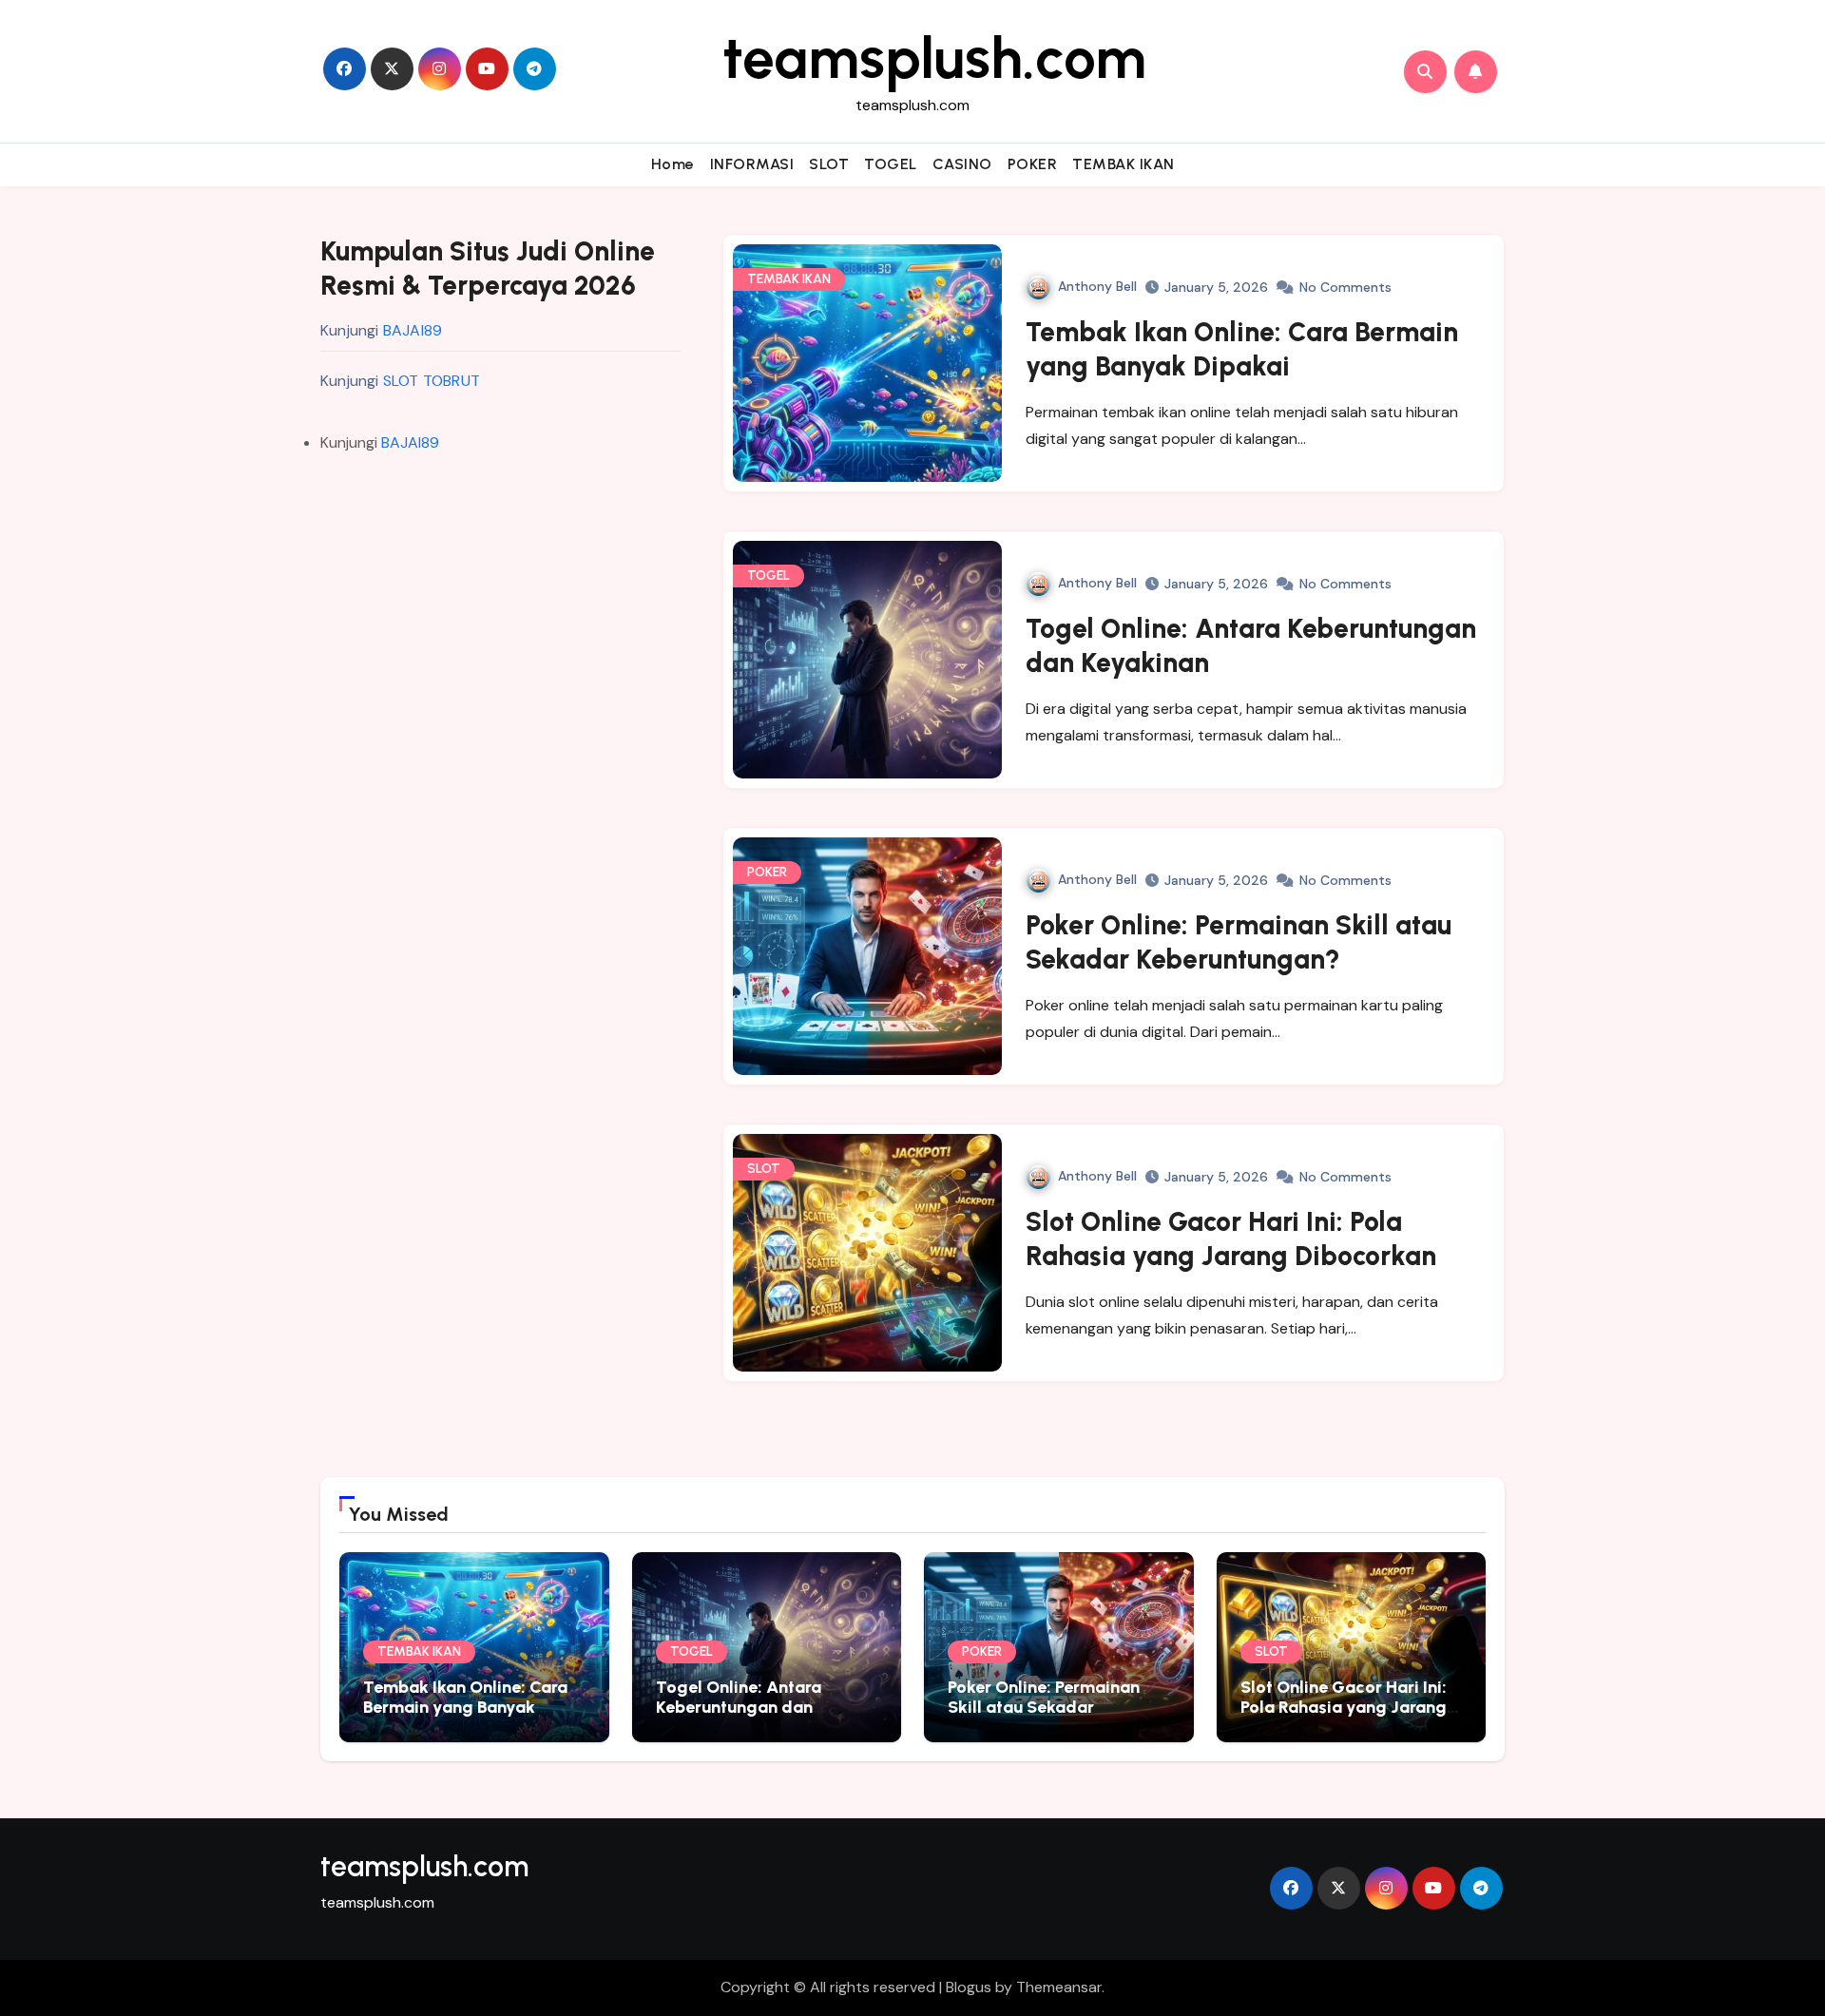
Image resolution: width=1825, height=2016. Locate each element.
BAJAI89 (413, 330)
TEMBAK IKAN (1124, 164)
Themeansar (1059, 1987)
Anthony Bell (1097, 286)
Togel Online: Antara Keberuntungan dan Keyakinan (739, 1708)
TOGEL (891, 164)
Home (673, 164)
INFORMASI (752, 164)
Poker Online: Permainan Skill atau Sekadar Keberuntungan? (1044, 1708)
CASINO (962, 164)
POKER (1033, 164)
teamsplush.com (934, 58)
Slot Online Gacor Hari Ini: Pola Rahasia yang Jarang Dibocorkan (1344, 1708)
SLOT (829, 164)
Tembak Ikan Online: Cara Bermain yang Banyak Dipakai (465, 1708)
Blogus (969, 1987)
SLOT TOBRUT (432, 381)
